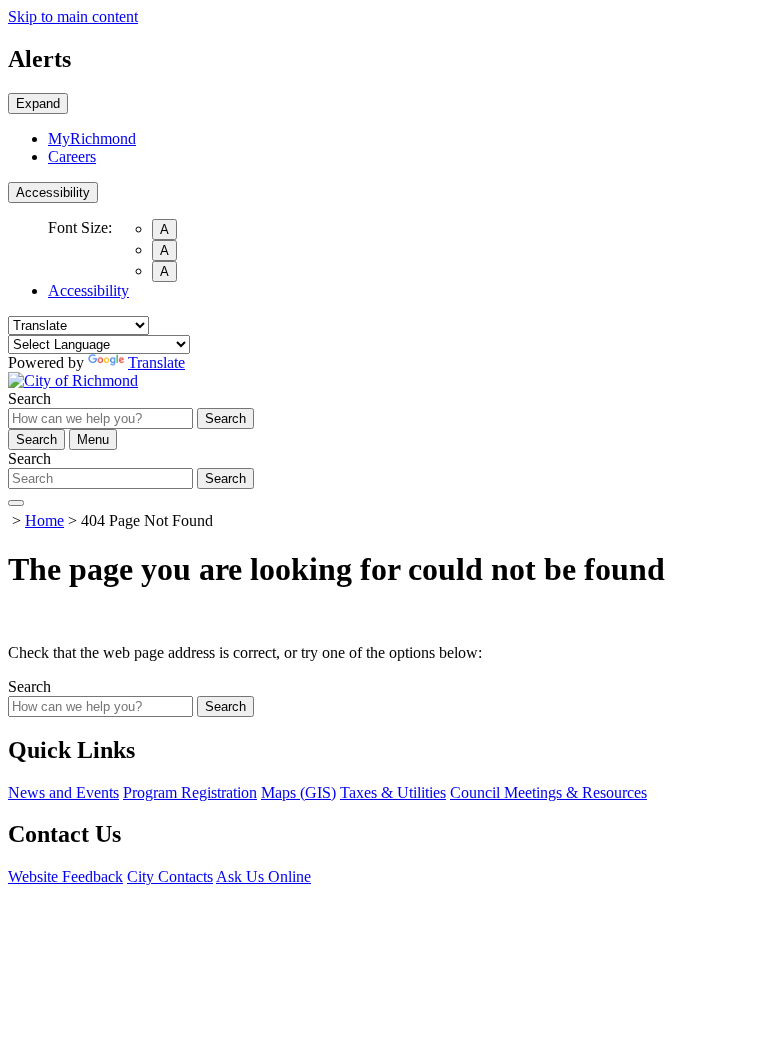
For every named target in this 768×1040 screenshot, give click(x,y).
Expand (38, 103)
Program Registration (190, 792)
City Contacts (170, 876)
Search (29, 398)
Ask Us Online (263, 876)
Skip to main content (73, 16)
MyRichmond (92, 138)
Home (44, 520)
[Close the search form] (16, 503)
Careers (72, 156)
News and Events (63, 792)
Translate (156, 362)
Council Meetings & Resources (548, 792)
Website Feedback (65, 876)
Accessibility (53, 192)
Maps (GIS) (298, 792)
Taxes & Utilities (393, 792)
